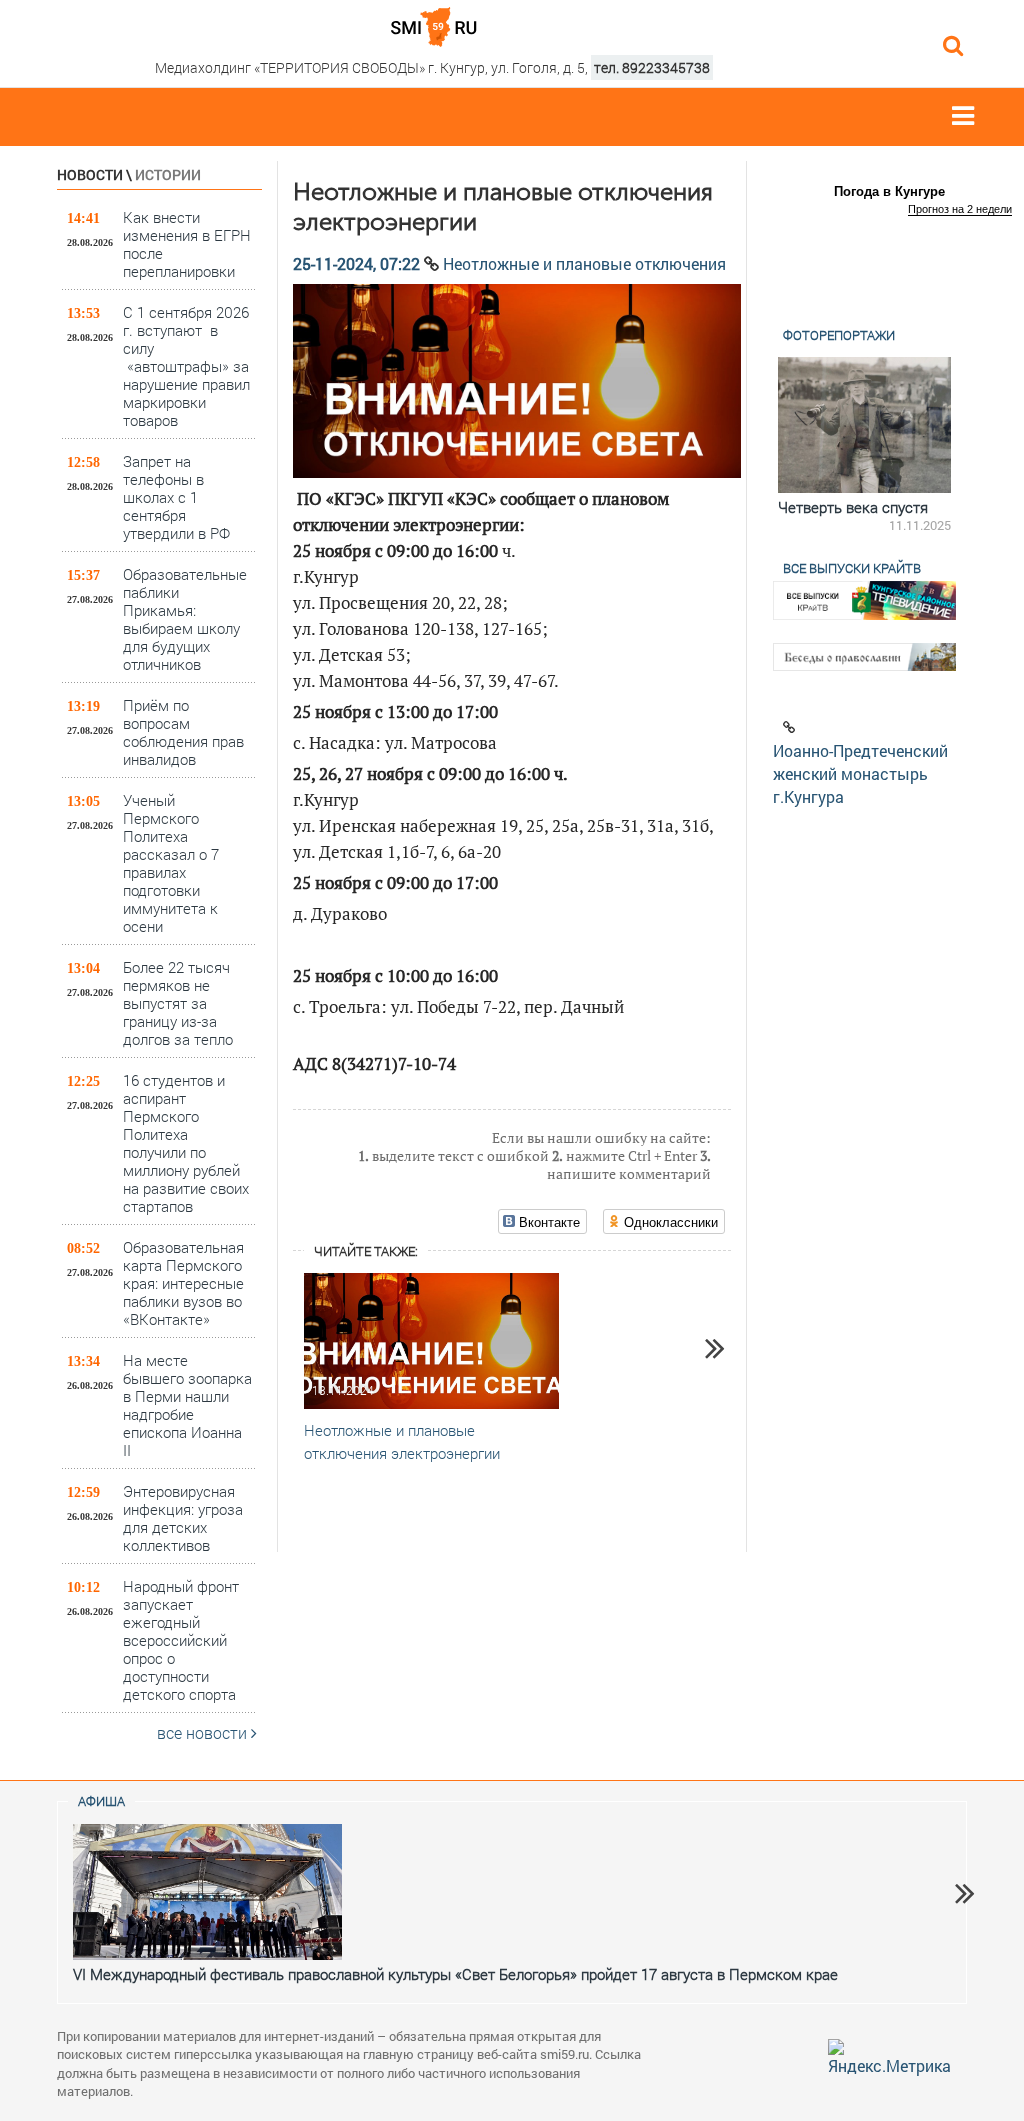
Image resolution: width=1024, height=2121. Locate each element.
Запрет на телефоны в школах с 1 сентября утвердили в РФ (176, 496)
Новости (90, 174)
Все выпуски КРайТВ (852, 568)
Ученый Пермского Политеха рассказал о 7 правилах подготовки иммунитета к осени (171, 862)
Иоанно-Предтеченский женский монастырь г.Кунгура (860, 773)
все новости (204, 1732)
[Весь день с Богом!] (882, 425)
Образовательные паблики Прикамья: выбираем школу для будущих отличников (185, 618)
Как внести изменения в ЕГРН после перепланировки (187, 243)
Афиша (101, 1801)
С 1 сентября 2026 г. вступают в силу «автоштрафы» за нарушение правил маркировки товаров (186, 365)
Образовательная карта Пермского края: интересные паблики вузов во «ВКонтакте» (183, 1282)
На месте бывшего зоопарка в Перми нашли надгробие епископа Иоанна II (187, 1404)
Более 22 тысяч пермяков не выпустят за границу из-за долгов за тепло (178, 1002)
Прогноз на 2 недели (960, 209)
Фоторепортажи (839, 335)
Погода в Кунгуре (889, 191)
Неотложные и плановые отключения (584, 263)
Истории (168, 174)
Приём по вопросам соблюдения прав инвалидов (183, 731)
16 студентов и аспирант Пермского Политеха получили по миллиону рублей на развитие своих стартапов (186, 1142)
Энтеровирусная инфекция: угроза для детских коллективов (183, 1517)
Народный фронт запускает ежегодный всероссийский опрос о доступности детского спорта (181, 1639)
